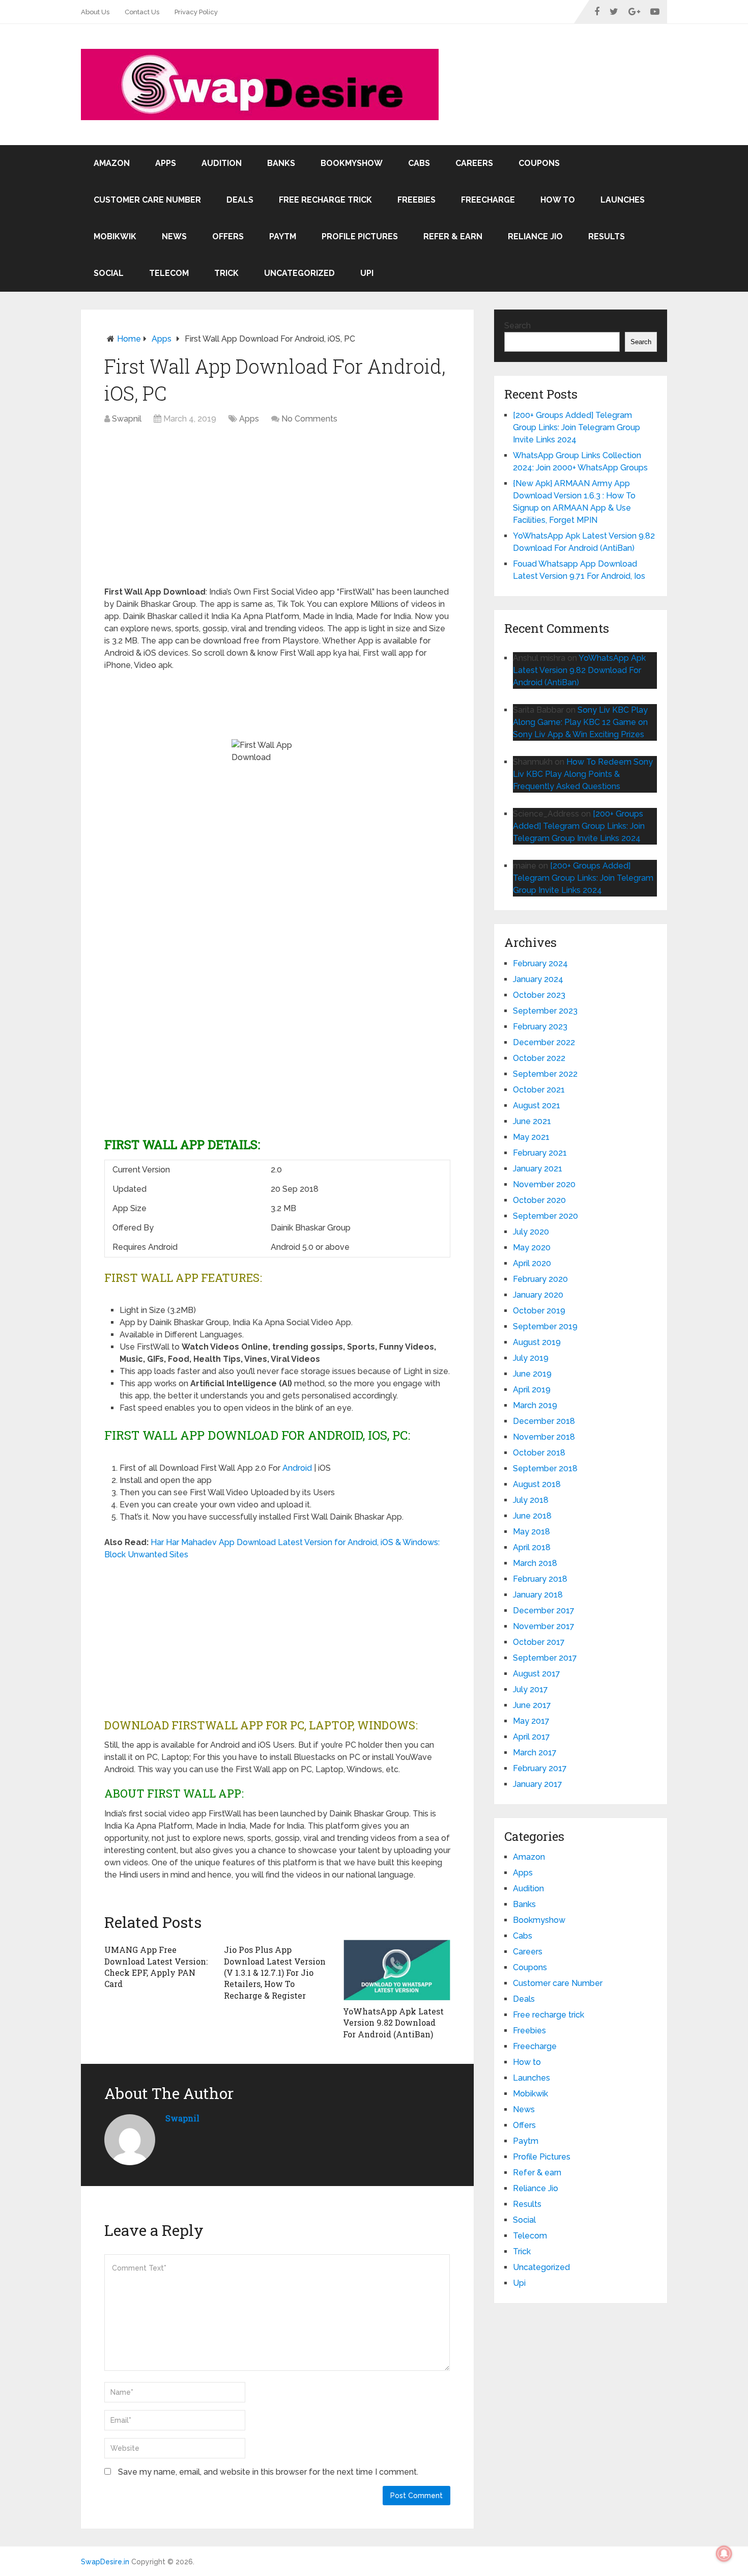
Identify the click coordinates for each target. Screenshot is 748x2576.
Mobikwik (115, 236)
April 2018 (532, 1547)
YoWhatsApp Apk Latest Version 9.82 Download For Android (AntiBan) (393, 2023)
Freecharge (488, 200)
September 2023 (545, 1011)
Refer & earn (453, 236)
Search (517, 326)
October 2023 (539, 995)
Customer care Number (147, 200)
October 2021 (539, 1090)
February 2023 (540, 1027)
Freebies (416, 200)
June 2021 (532, 1121)
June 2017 (532, 1705)
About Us (95, 12)
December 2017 (544, 1611)
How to (558, 200)
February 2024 (540, 963)
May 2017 (531, 1721)
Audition (222, 163)
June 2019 (532, 1374)
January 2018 (538, 1595)
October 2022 (539, 1058)
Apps (166, 163)
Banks (281, 163)
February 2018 (540, 1579)
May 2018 (531, 1532)
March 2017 (535, 1753)
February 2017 (540, 1768)
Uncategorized (299, 273)
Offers (228, 236)
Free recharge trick (325, 200)
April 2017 (531, 1737)
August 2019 (537, 1342)
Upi (367, 273)
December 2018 (544, 1421)
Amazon (112, 163)
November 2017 (544, 1626)
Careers (474, 163)
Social (109, 273)
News (174, 236)
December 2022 (544, 1042)
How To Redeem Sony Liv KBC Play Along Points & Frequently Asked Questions (583, 774)
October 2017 (539, 1642)
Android (297, 1468)
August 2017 (537, 1674)
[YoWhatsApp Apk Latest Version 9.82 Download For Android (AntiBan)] (397, 1970)
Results (607, 236)
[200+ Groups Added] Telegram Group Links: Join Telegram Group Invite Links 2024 (577, 427)
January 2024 (538, 979)
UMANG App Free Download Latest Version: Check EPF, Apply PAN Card (156, 1967)
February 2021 (540, 1153)
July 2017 (530, 1689)
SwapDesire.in (105, 2562)
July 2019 (531, 1358)
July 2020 (531, 1232)
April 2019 (532, 1390)
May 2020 (532, 1248)
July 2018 (531, 1500)
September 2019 (545, 1326)
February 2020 (540, 1279)
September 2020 (545, 1216)
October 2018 (539, 1453)
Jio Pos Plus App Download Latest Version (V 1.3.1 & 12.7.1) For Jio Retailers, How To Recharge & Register (275, 1972)
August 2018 (537, 1484)
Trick (226, 273)
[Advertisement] (277, 511)
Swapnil (127, 419)
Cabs (419, 163)
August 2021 (537, 1105)
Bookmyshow (352, 163)
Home (129, 339)
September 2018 (545, 1468)
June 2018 (532, 1516)
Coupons (539, 163)
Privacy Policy (196, 12)
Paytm (283, 236)
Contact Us (142, 12)
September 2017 (545, 1658)
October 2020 (539, 1200)
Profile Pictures (360, 236)
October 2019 (539, 1311)
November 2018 (544, 1437)
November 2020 (544, 1184)
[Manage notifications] (724, 2554)
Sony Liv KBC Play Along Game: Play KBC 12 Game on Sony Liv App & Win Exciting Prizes (580, 722)
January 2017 (538, 1784)
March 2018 (535, 1563)
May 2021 (531, 1137)
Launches (623, 200)
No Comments (309, 419)
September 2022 (545, 1074)
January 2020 (538, 1295)
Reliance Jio (535, 236)
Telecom (169, 273)
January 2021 (538, 1169)
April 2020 (532, 1263)
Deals (240, 200)
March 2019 (535, 1405)
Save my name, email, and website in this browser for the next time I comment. (268, 2472)
